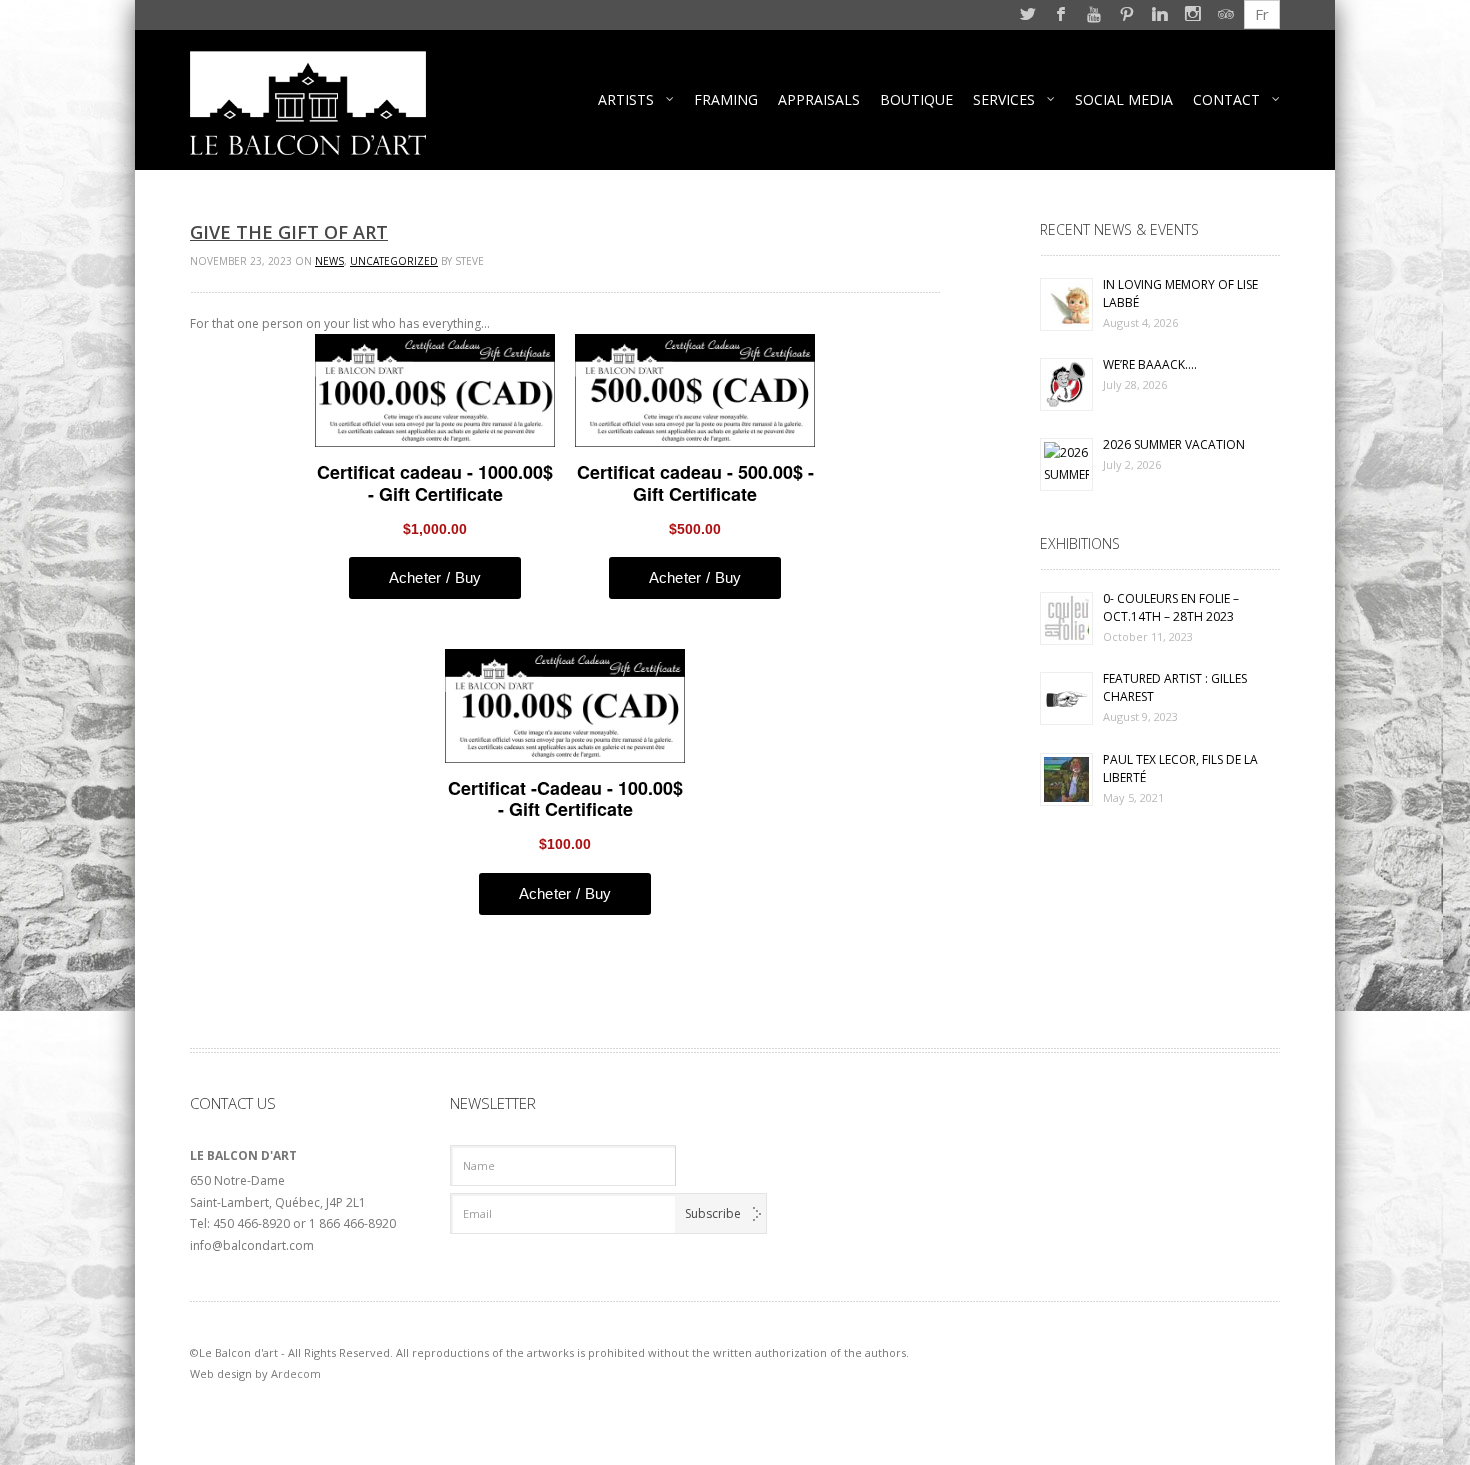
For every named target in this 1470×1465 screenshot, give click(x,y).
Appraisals (819, 99)
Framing (726, 99)
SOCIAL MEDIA (1124, 99)
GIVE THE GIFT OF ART (289, 232)
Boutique (916, 99)
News (329, 261)
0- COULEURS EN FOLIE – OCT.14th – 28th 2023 (1171, 607)
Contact (1226, 99)
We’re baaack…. (1150, 364)
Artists (626, 99)
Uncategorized (394, 261)
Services (1004, 99)
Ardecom (296, 1373)
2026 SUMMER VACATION (1174, 444)
